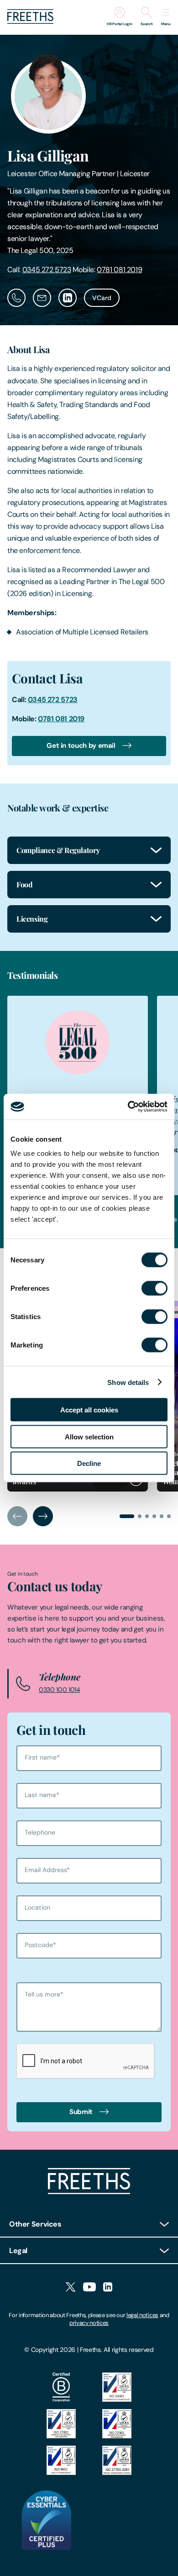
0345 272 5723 (47, 270)
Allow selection (89, 1436)
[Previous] (17, 1516)
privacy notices (89, 2323)
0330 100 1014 (60, 1690)
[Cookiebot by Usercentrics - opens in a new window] (128, 1107)
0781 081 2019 (119, 270)
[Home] (89, 2192)
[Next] (43, 1516)
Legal (18, 2251)
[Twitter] (71, 2288)
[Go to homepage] (30, 21)
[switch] (154, 1288)
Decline (89, 1463)
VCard (102, 298)
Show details (128, 1382)
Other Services (35, 2224)
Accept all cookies (89, 1410)
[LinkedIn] (108, 2288)
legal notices (142, 2315)
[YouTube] (89, 2288)
